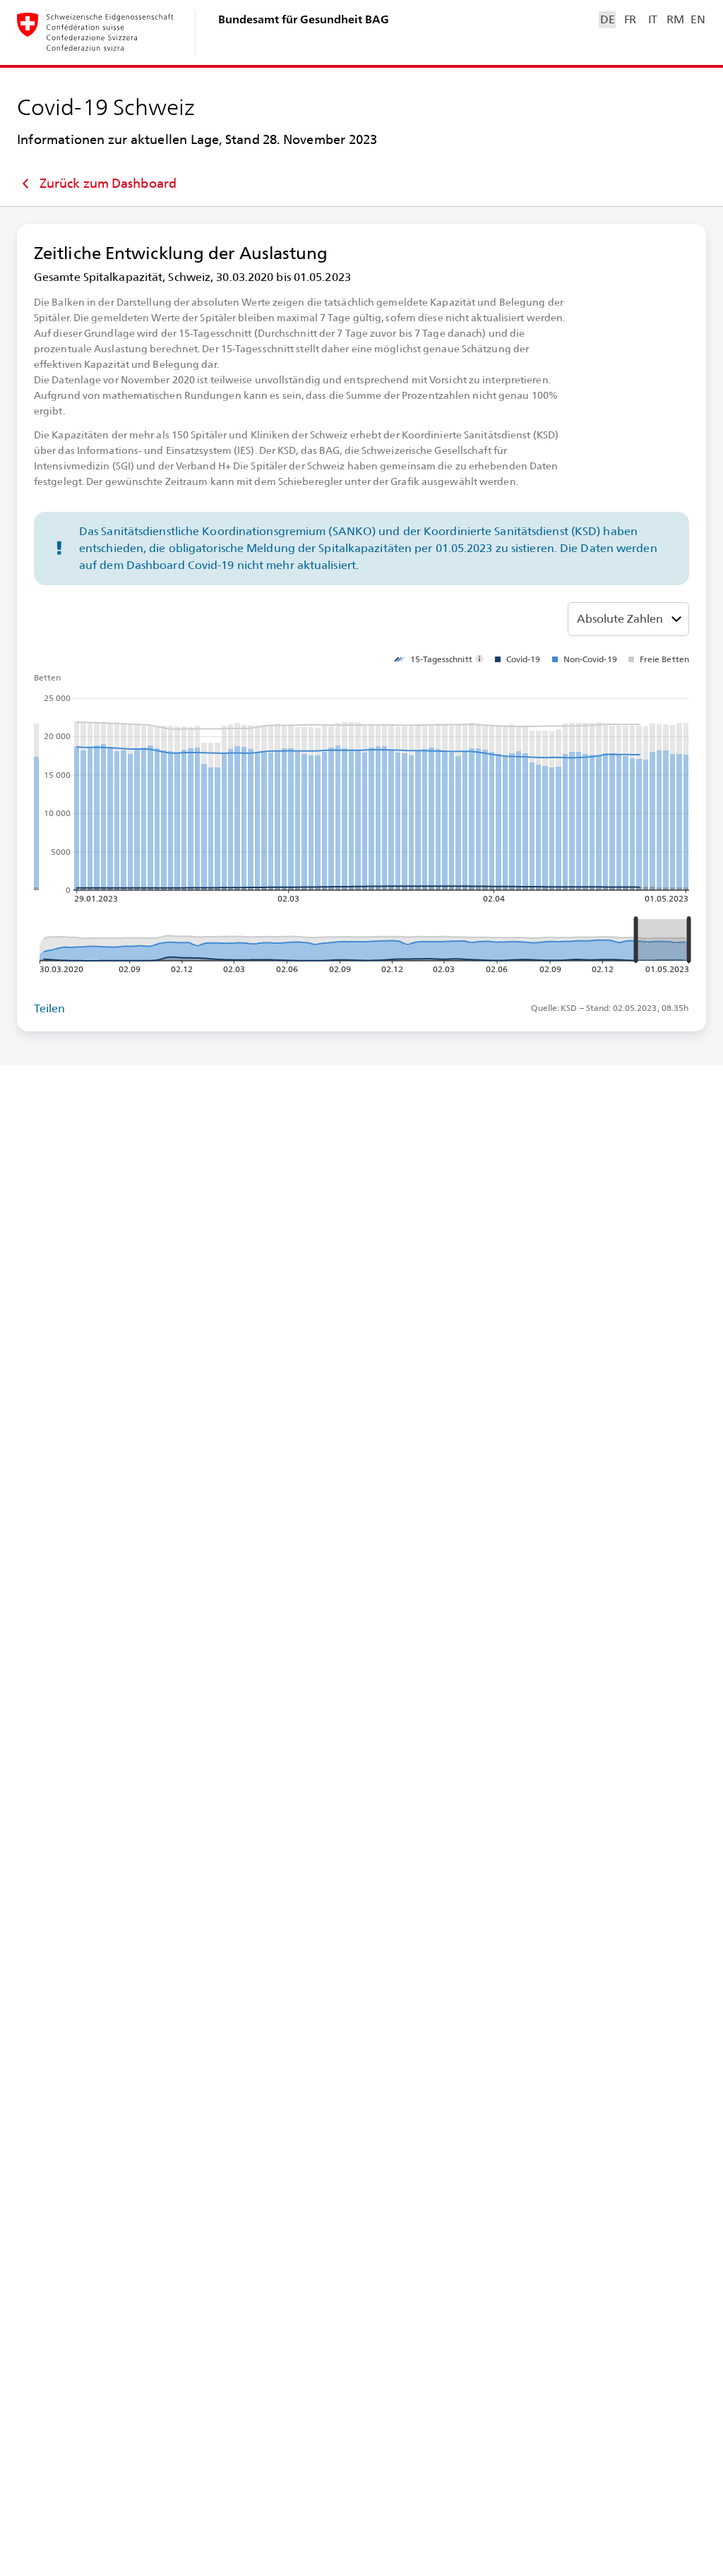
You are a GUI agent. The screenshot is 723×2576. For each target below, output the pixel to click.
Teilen (50, 1008)
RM (675, 19)
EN (698, 19)
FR (630, 19)
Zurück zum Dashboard (108, 183)
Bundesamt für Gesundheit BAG (304, 19)
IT (653, 19)
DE (607, 19)
